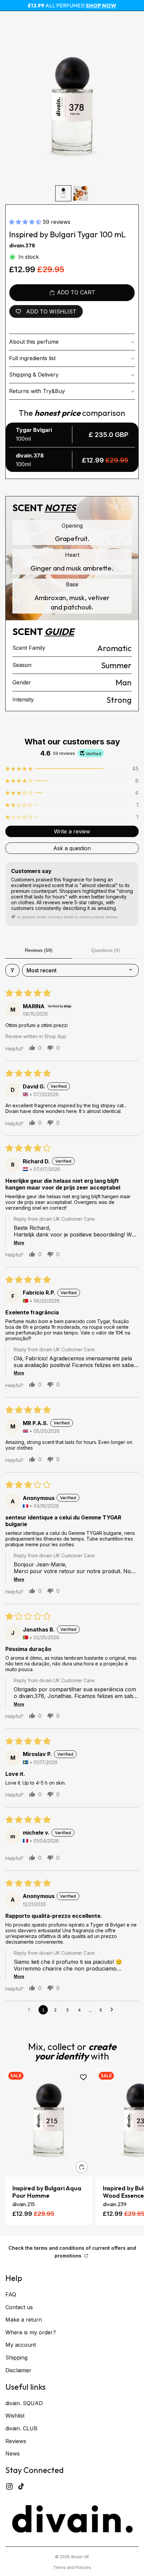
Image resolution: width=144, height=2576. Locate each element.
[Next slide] (131, 2147)
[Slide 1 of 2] (63, 193)
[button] (26, 222)
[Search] (22, 21)
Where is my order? (31, 2332)
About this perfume (34, 342)
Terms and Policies (72, 2567)
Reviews (16, 2441)
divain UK (80, 2557)
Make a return (24, 2320)
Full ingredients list (32, 358)
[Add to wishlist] (83, 2077)
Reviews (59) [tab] (39, 950)
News (13, 2453)
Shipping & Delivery (34, 375)
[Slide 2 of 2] (81, 193)
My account (21, 2345)
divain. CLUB (21, 2428)
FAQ (11, 2294)
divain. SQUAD (24, 2403)
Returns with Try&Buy (37, 391)
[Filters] (12, 970)
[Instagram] (9, 2486)
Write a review (72, 831)
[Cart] (136, 21)
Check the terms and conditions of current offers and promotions (72, 2252)
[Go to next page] (114, 2010)
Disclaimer (18, 2370)
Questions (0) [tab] (105, 950)
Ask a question (72, 848)
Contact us (19, 2307)
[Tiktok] (21, 2486)
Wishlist (15, 2416)
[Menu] (8, 21)
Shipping (16, 2358)
